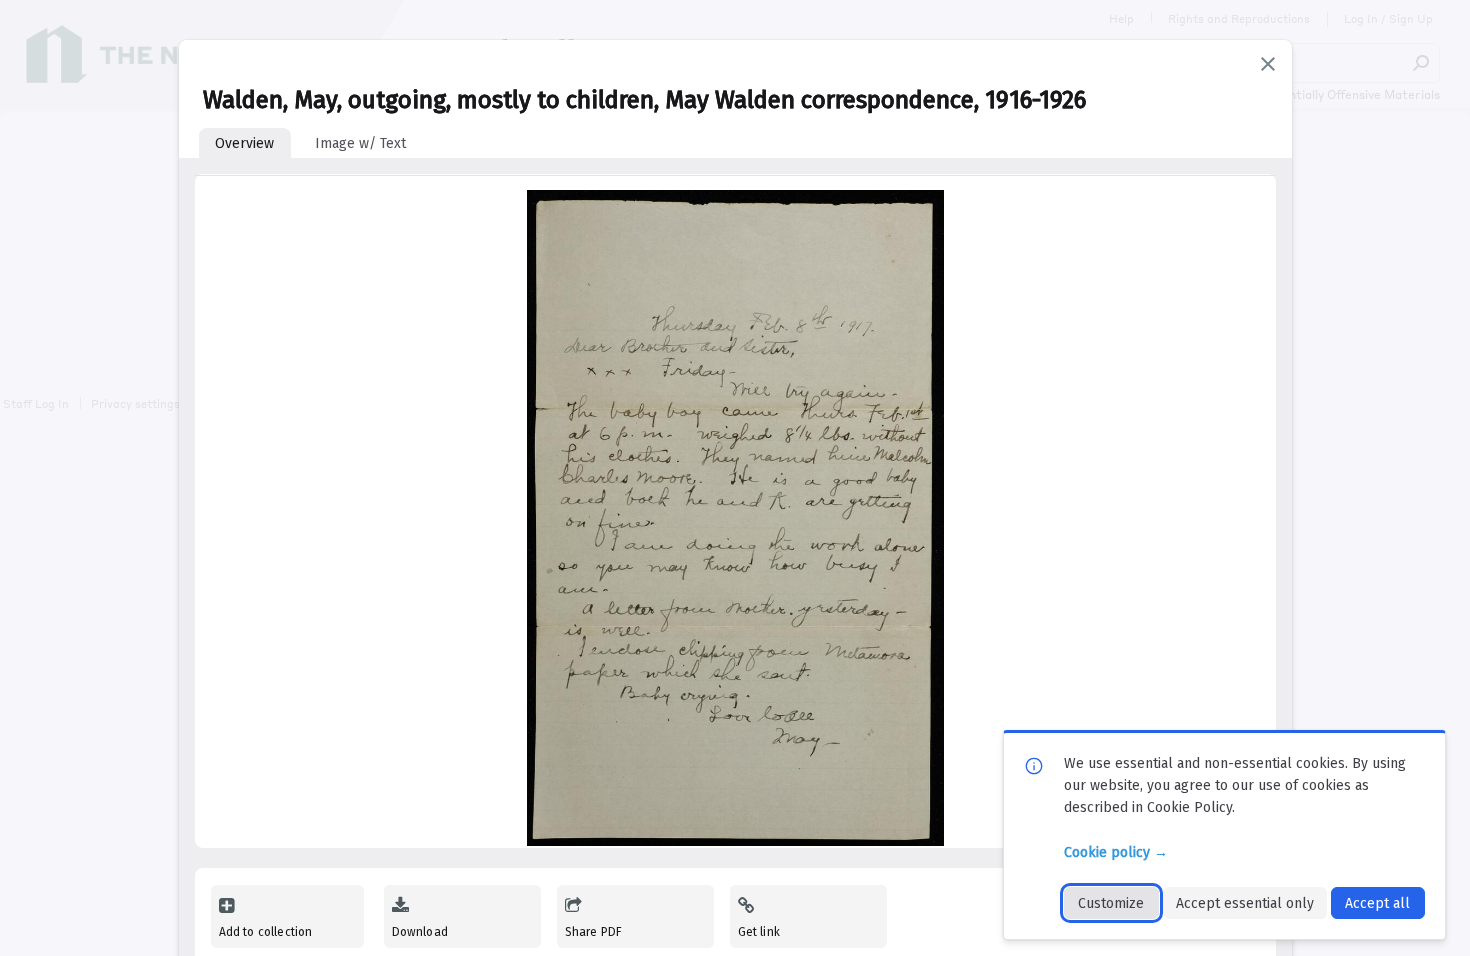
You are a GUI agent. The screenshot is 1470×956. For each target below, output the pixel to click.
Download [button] (420, 932)
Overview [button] (244, 143)
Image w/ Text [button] (360, 143)
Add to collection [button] (266, 932)
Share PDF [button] (594, 932)
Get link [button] (759, 932)
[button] (1268, 64)
